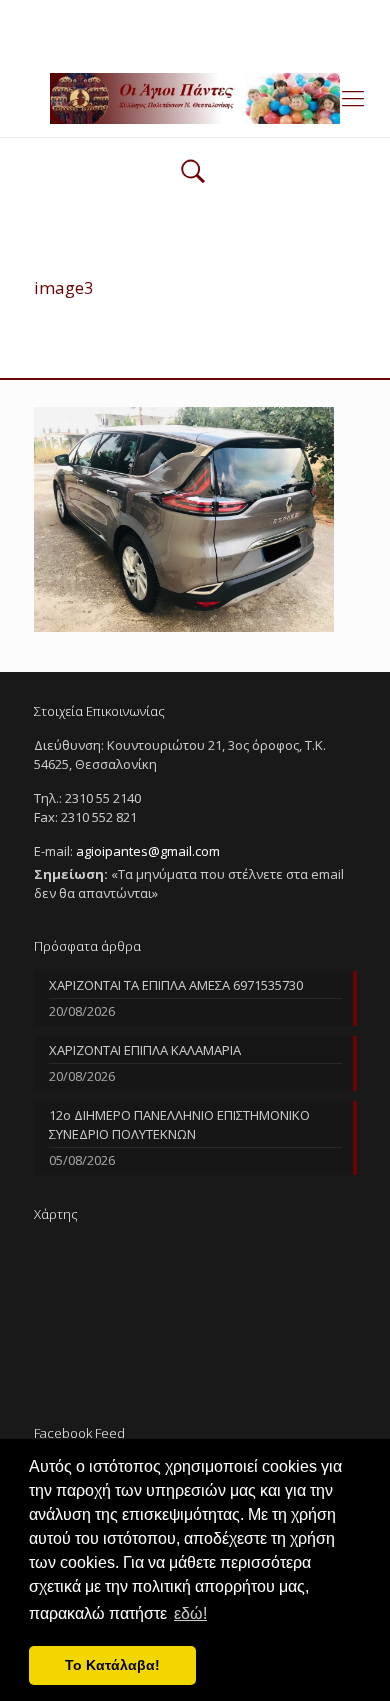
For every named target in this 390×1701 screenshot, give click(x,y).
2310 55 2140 (118, 15)
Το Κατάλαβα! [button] (112, 1665)
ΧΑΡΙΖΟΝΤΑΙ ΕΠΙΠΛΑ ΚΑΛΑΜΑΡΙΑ (145, 1050)
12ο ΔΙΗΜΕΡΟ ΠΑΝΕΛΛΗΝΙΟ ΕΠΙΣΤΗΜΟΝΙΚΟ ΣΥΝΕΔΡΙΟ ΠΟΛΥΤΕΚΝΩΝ (179, 1124)
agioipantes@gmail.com (258, 15)
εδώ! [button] (190, 1613)
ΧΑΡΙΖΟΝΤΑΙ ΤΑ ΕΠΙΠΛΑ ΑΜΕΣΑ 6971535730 (176, 985)
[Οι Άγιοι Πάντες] (195, 97)
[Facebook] (195, 40)
